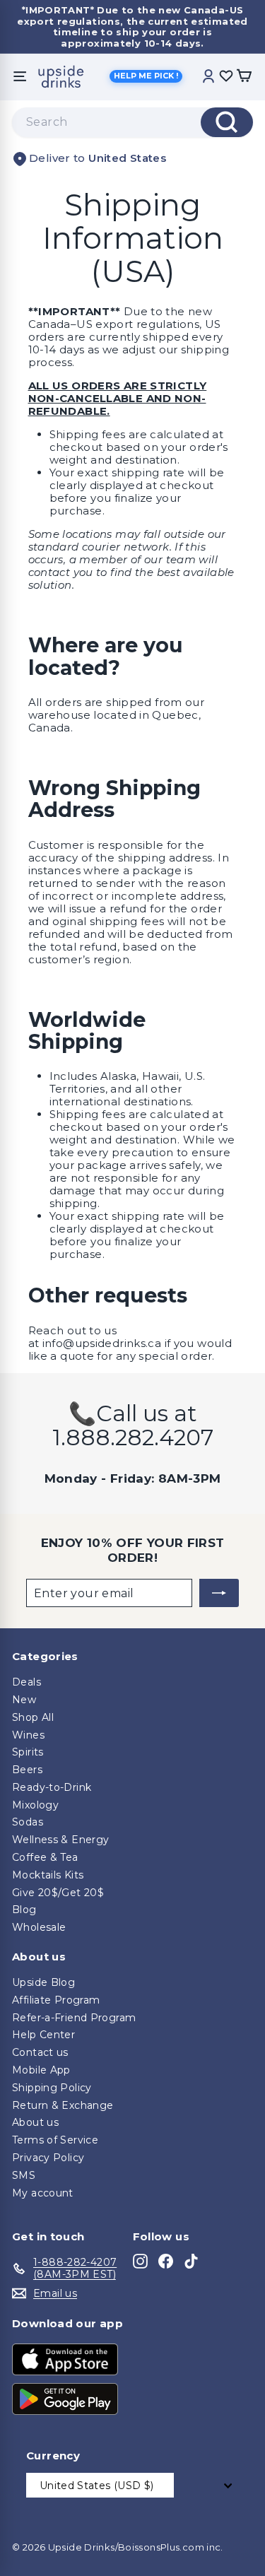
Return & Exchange (63, 2105)
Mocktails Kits (48, 1875)
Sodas (28, 1822)
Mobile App (41, 2070)
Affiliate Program (56, 2000)
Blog (24, 1910)
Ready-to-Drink (52, 1787)
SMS (24, 2175)
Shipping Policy (52, 2088)
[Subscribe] (219, 1593)
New (24, 1700)
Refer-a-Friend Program (74, 2018)
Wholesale (39, 1927)
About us (35, 2122)
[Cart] (244, 77)
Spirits (28, 1752)
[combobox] (132, 122)
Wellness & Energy (60, 1840)
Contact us (40, 2052)
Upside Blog (43, 1982)
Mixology (35, 1805)
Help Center (43, 2035)
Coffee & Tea (45, 1857)
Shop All (33, 1717)
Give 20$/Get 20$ (58, 1893)
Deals (26, 1682)
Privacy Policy (48, 2158)
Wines (28, 1735)
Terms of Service (55, 2140)
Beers (27, 1770)
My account (43, 2193)
